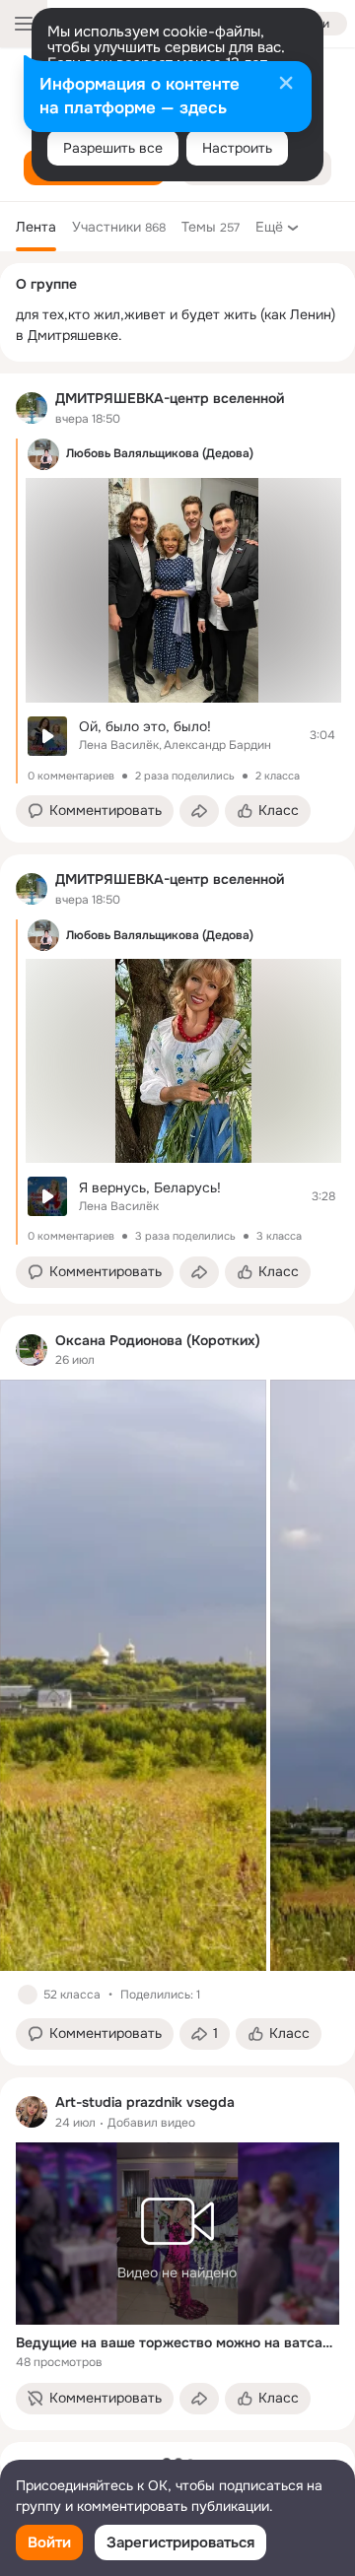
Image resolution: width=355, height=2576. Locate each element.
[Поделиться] (199, 811)
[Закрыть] (286, 85)
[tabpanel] (177, 1402)
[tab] (36, 227)
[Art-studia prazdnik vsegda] (32, 2112)
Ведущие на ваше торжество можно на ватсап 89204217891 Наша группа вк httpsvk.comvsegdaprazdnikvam (177, 2342)
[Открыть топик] (183, 736)
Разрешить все (113, 148)
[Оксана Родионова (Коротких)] (32, 1350)
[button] (95, 811)
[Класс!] (28, 1995)
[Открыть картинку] (133, 1675)
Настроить (237, 148)
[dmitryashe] (32, 408)
